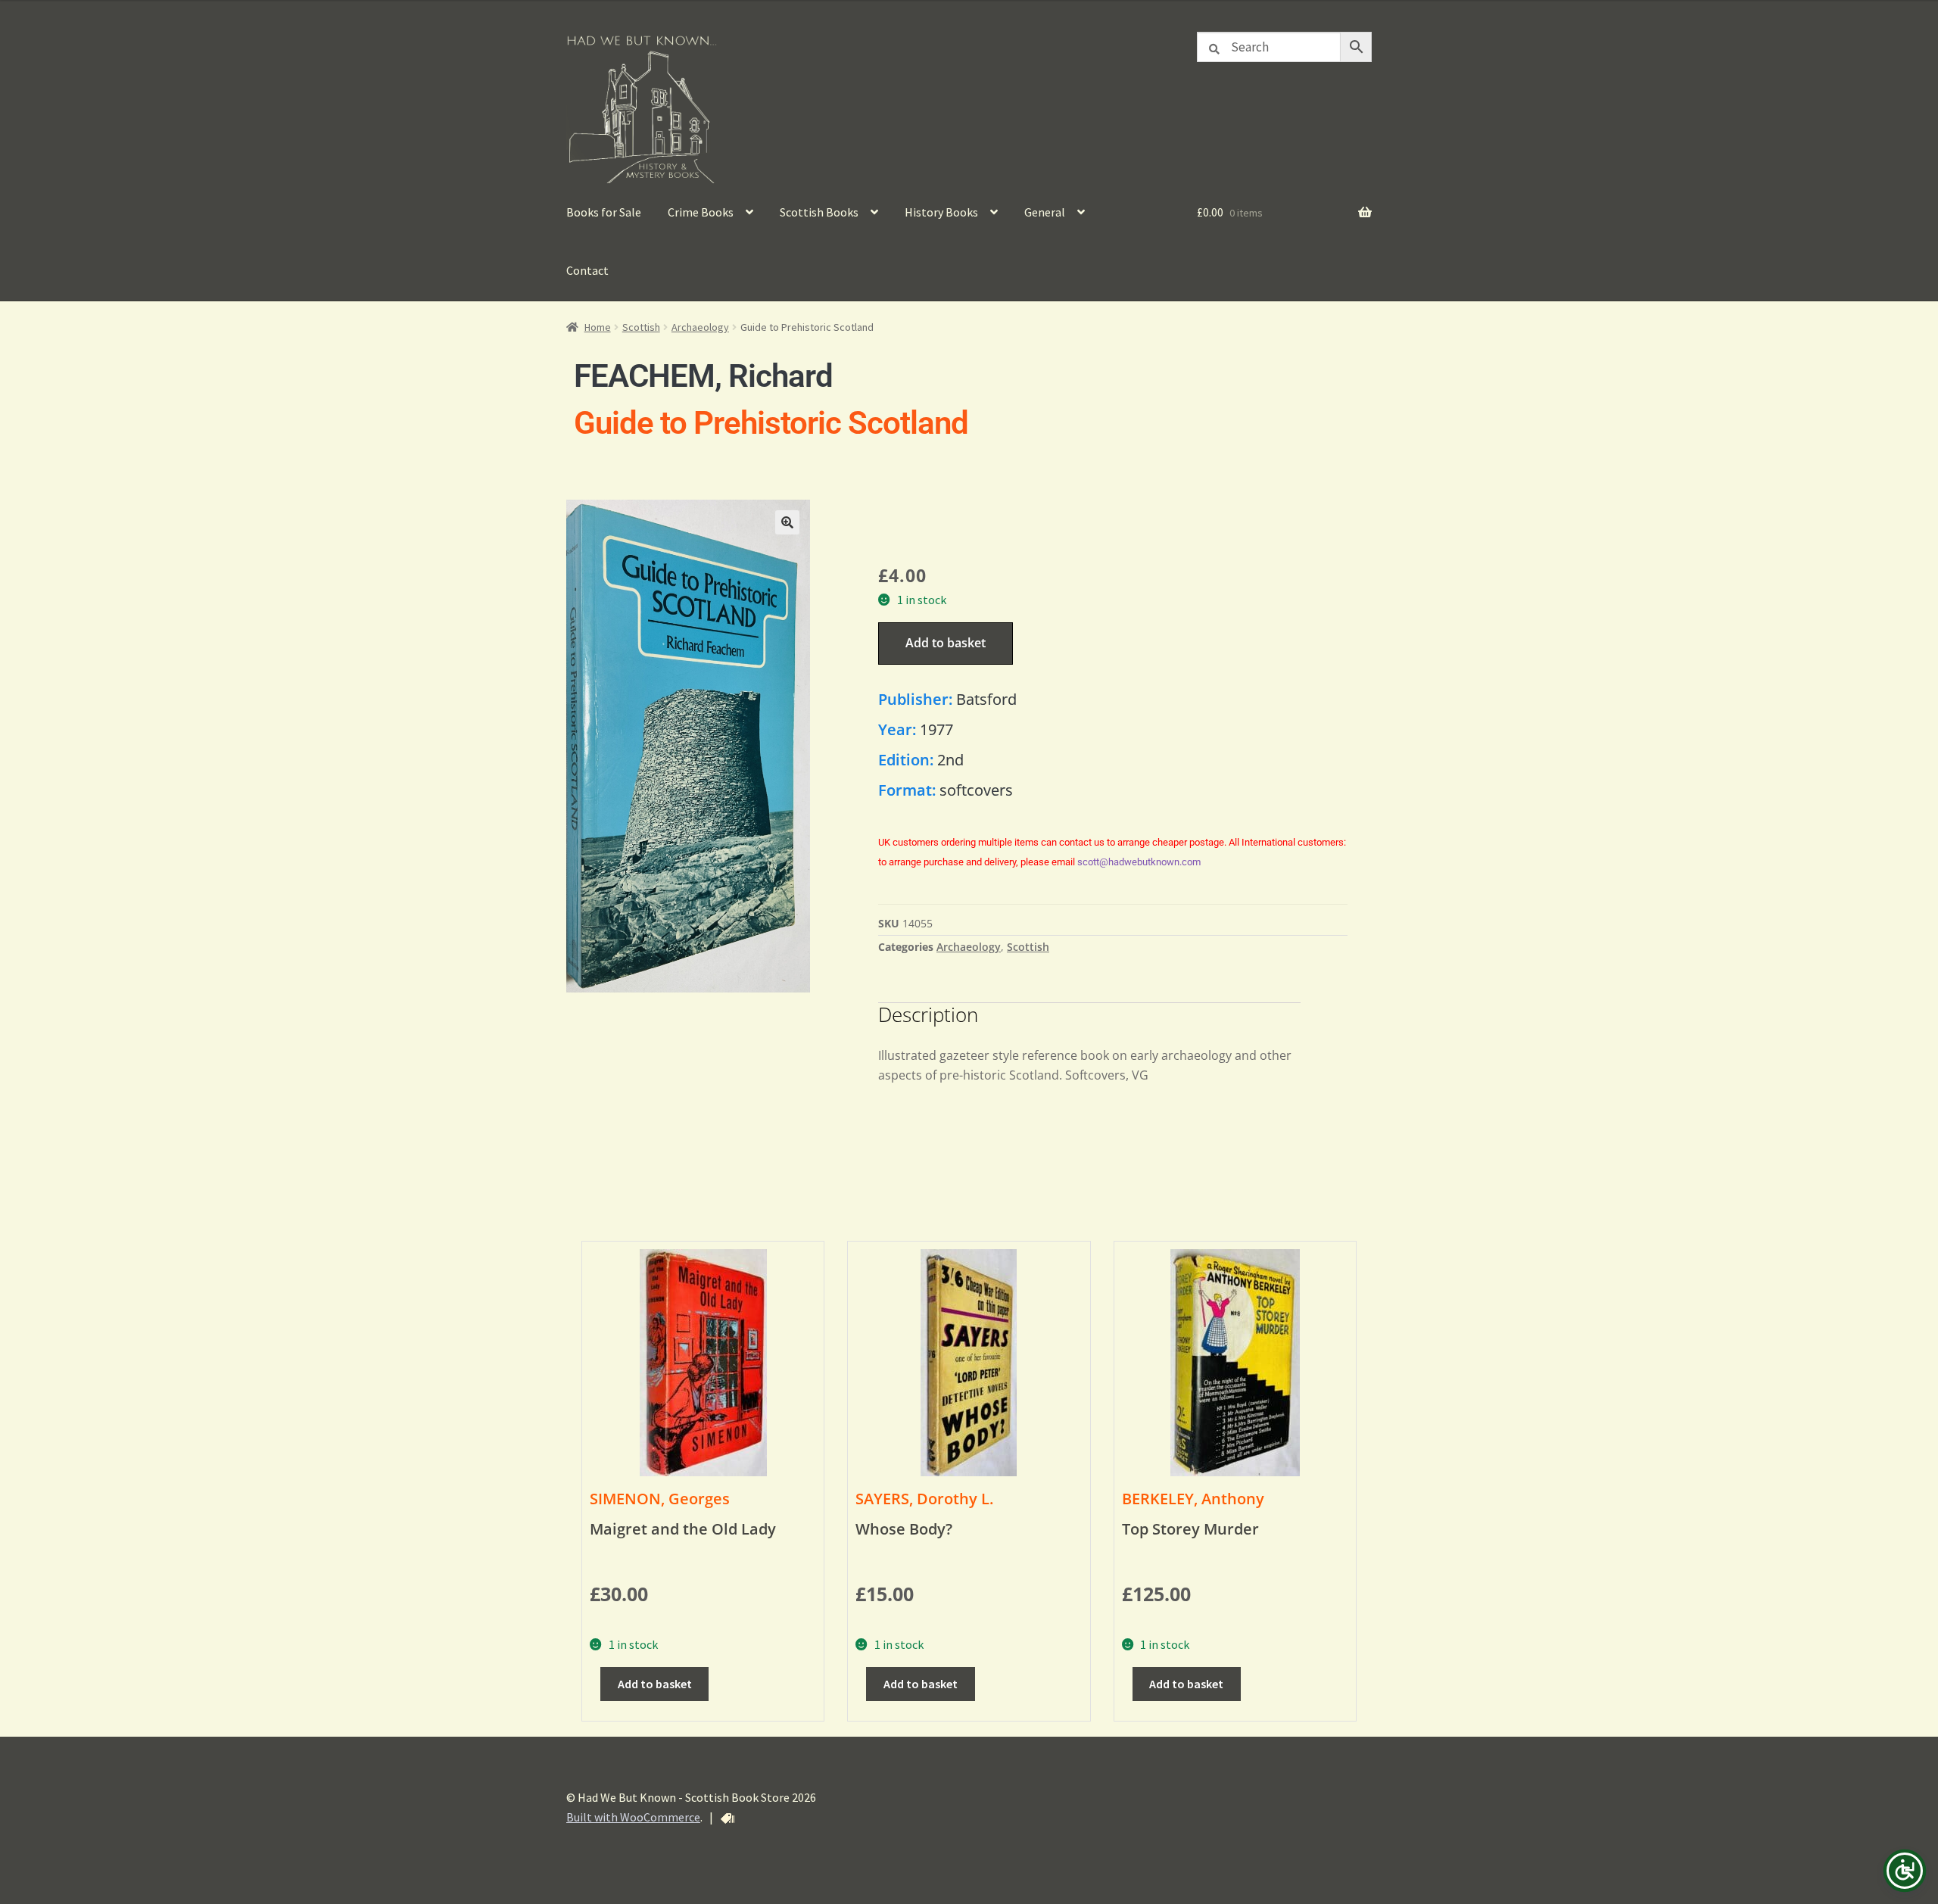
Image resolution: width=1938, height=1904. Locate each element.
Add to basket (946, 643)
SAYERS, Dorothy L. (924, 1499)
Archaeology (700, 327)
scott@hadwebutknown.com (1139, 862)
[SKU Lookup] (728, 1818)
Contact (587, 270)
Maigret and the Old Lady (683, 1529)
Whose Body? (904, 1529)
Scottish (641, 327)
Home (598, 327)
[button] (787, 522)
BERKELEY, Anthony (1193, 1499)
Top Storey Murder (1190, 1529)
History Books (941, 212)
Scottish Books (819, 212)
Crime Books (701, 212)
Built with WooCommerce (633, 1817)
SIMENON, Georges (660, 1499)
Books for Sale (604, 212)
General (1045, 212)
